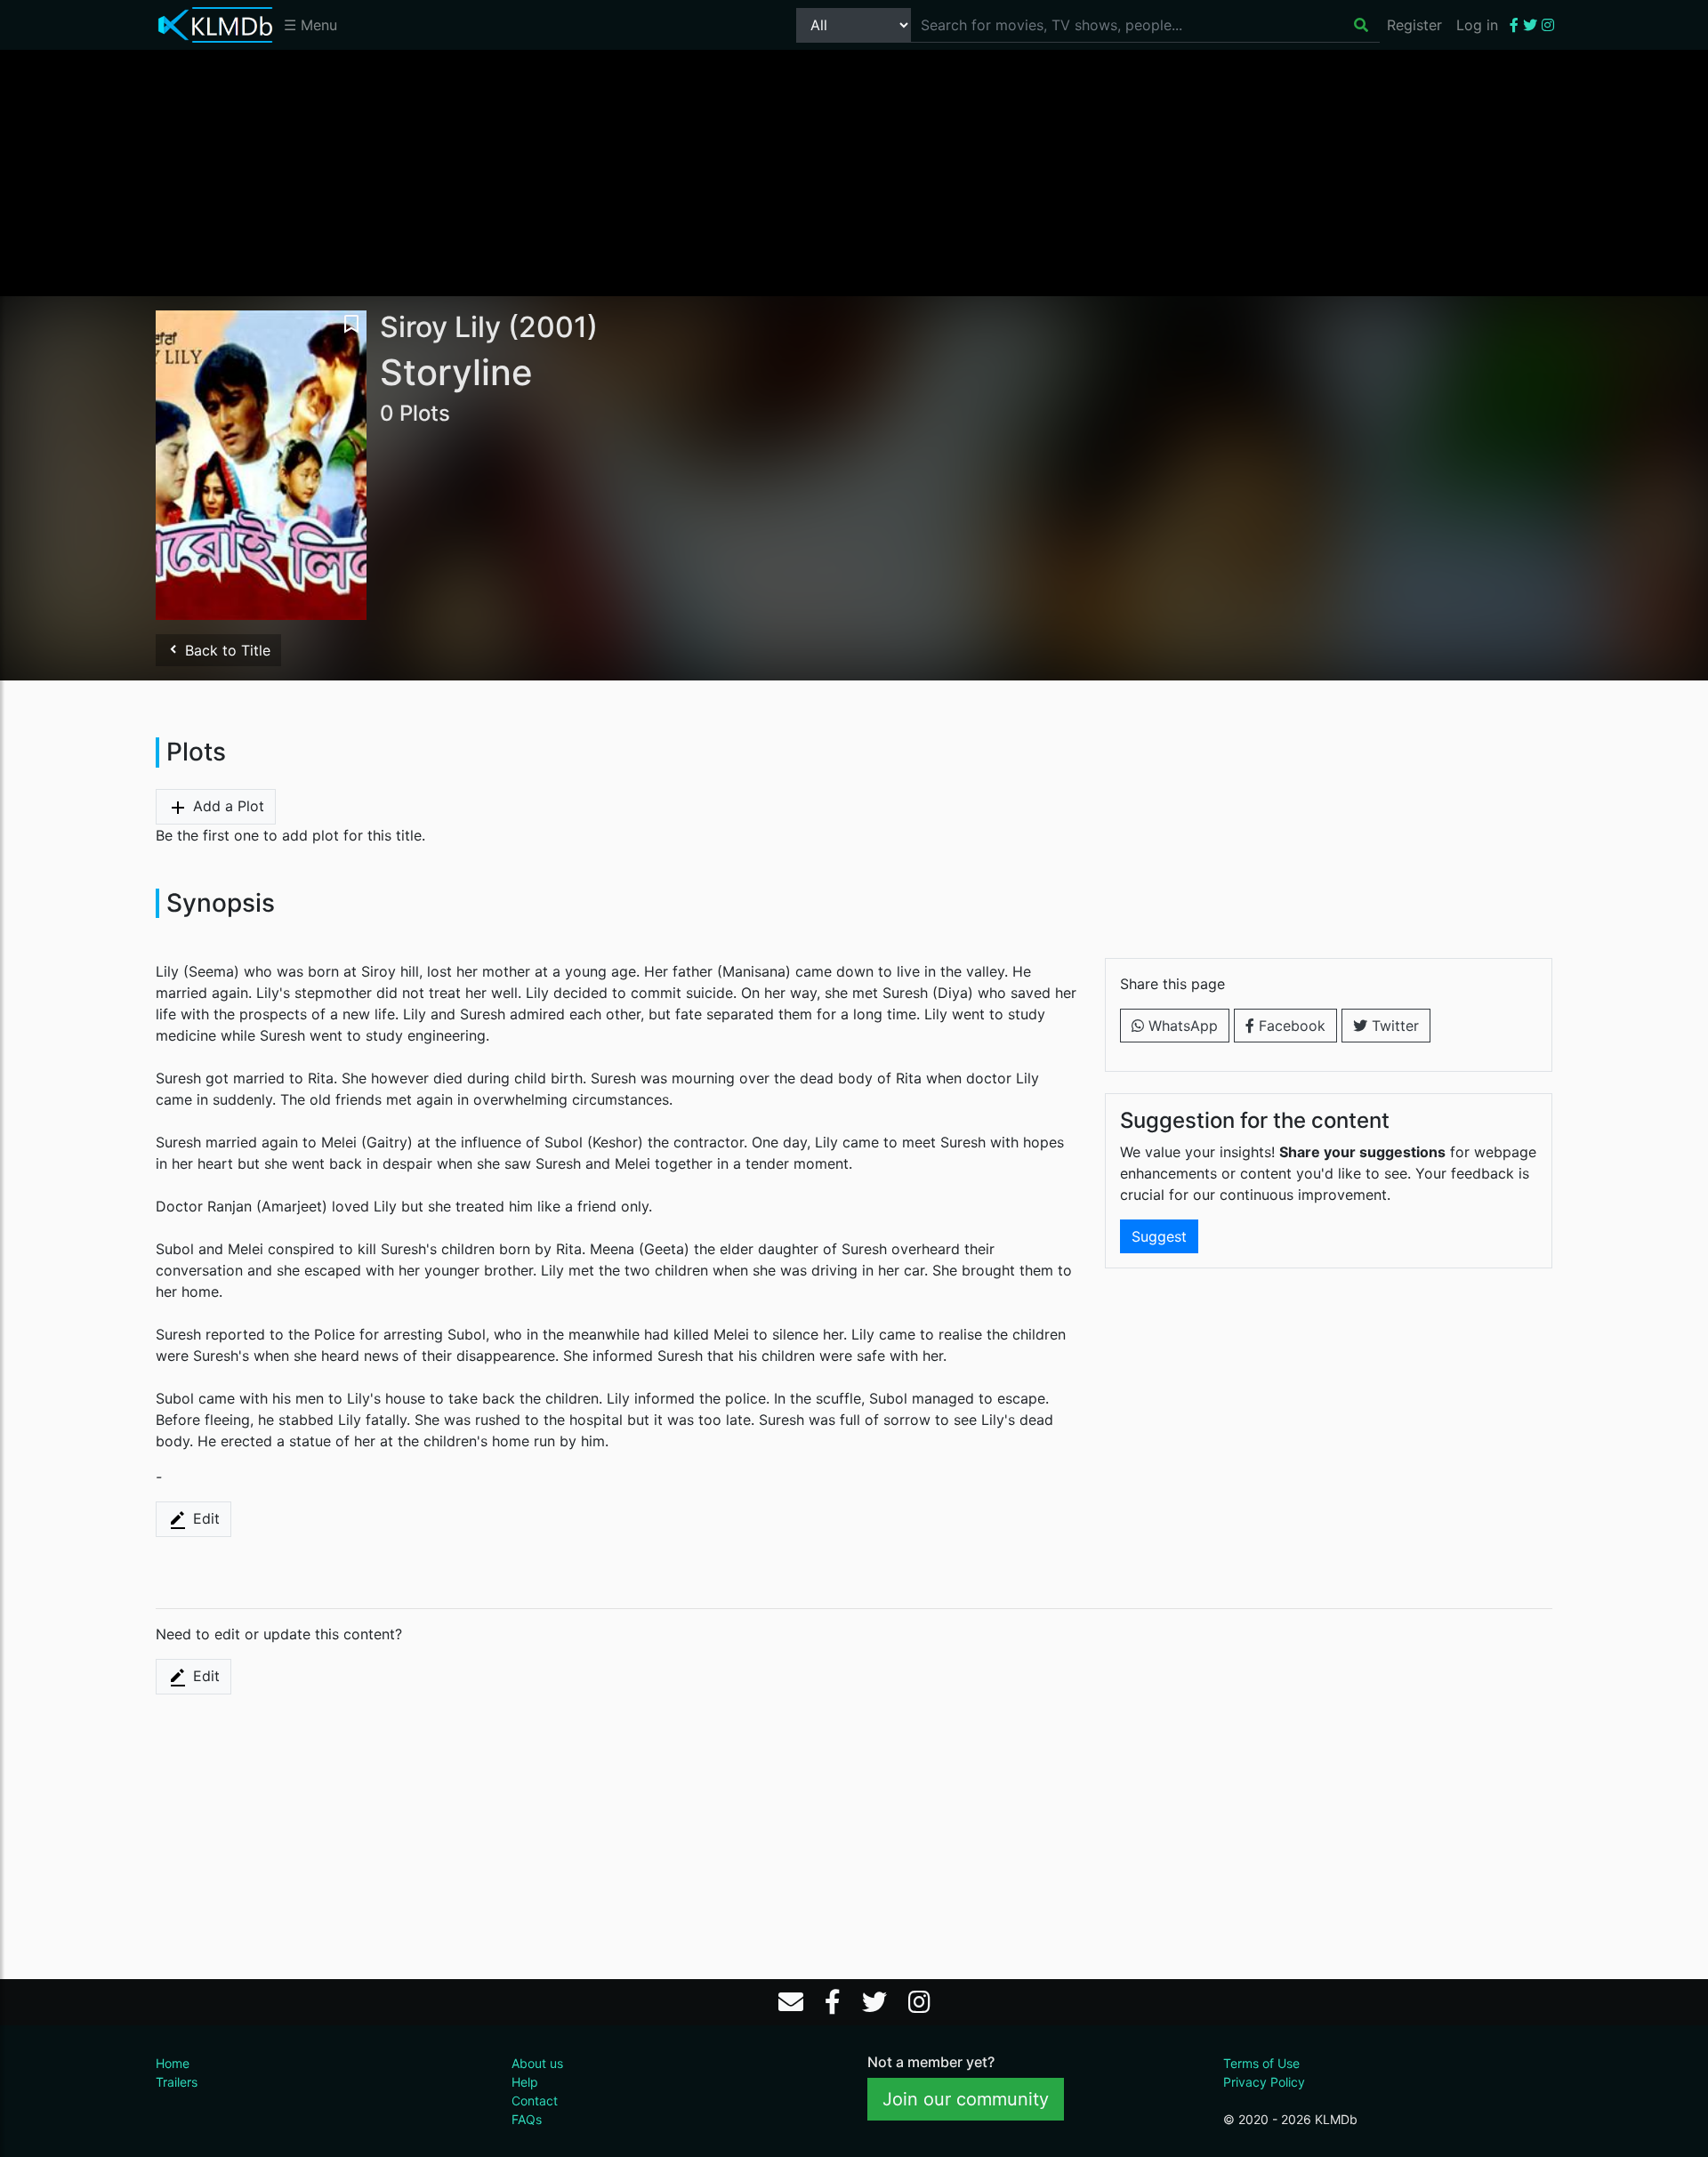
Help (525, 2082)
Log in (1477, 25)
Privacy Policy (1264, 2082)
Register (1414, 25)
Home (173, 2063)
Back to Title (226, 650)
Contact (535, 2101)
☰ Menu (310, 25)
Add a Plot (226, 806)
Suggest (1159, 1236)
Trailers (177, 2082)
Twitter (1393, 1026)
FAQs (527, 2119)
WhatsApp (1181, 1026)
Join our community (966, 2099)
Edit (204, 1518)
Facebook (1290, 1026)
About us (537, 2063)
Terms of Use (1261, 2063)
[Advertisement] (854, 172)
